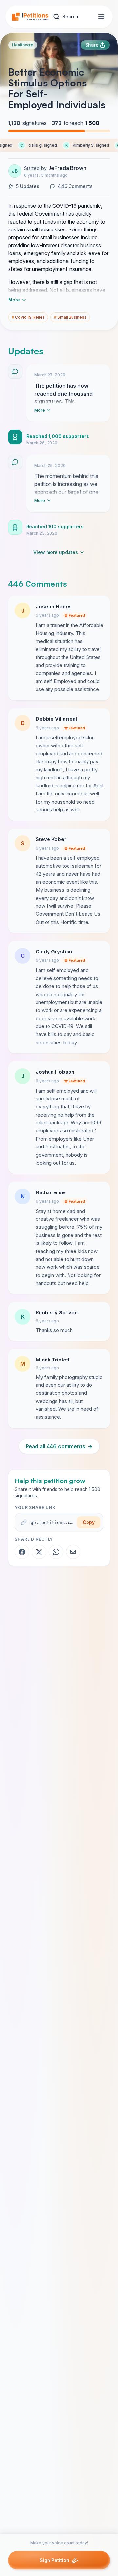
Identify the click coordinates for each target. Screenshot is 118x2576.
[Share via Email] (73, 1552)
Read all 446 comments (59, 1446)
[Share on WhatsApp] (56, 1552)
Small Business (70, 317)
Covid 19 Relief (28, 317)
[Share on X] (39, 1552)
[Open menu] (101, 17)
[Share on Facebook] (22, 1552)
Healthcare (23, 45)
